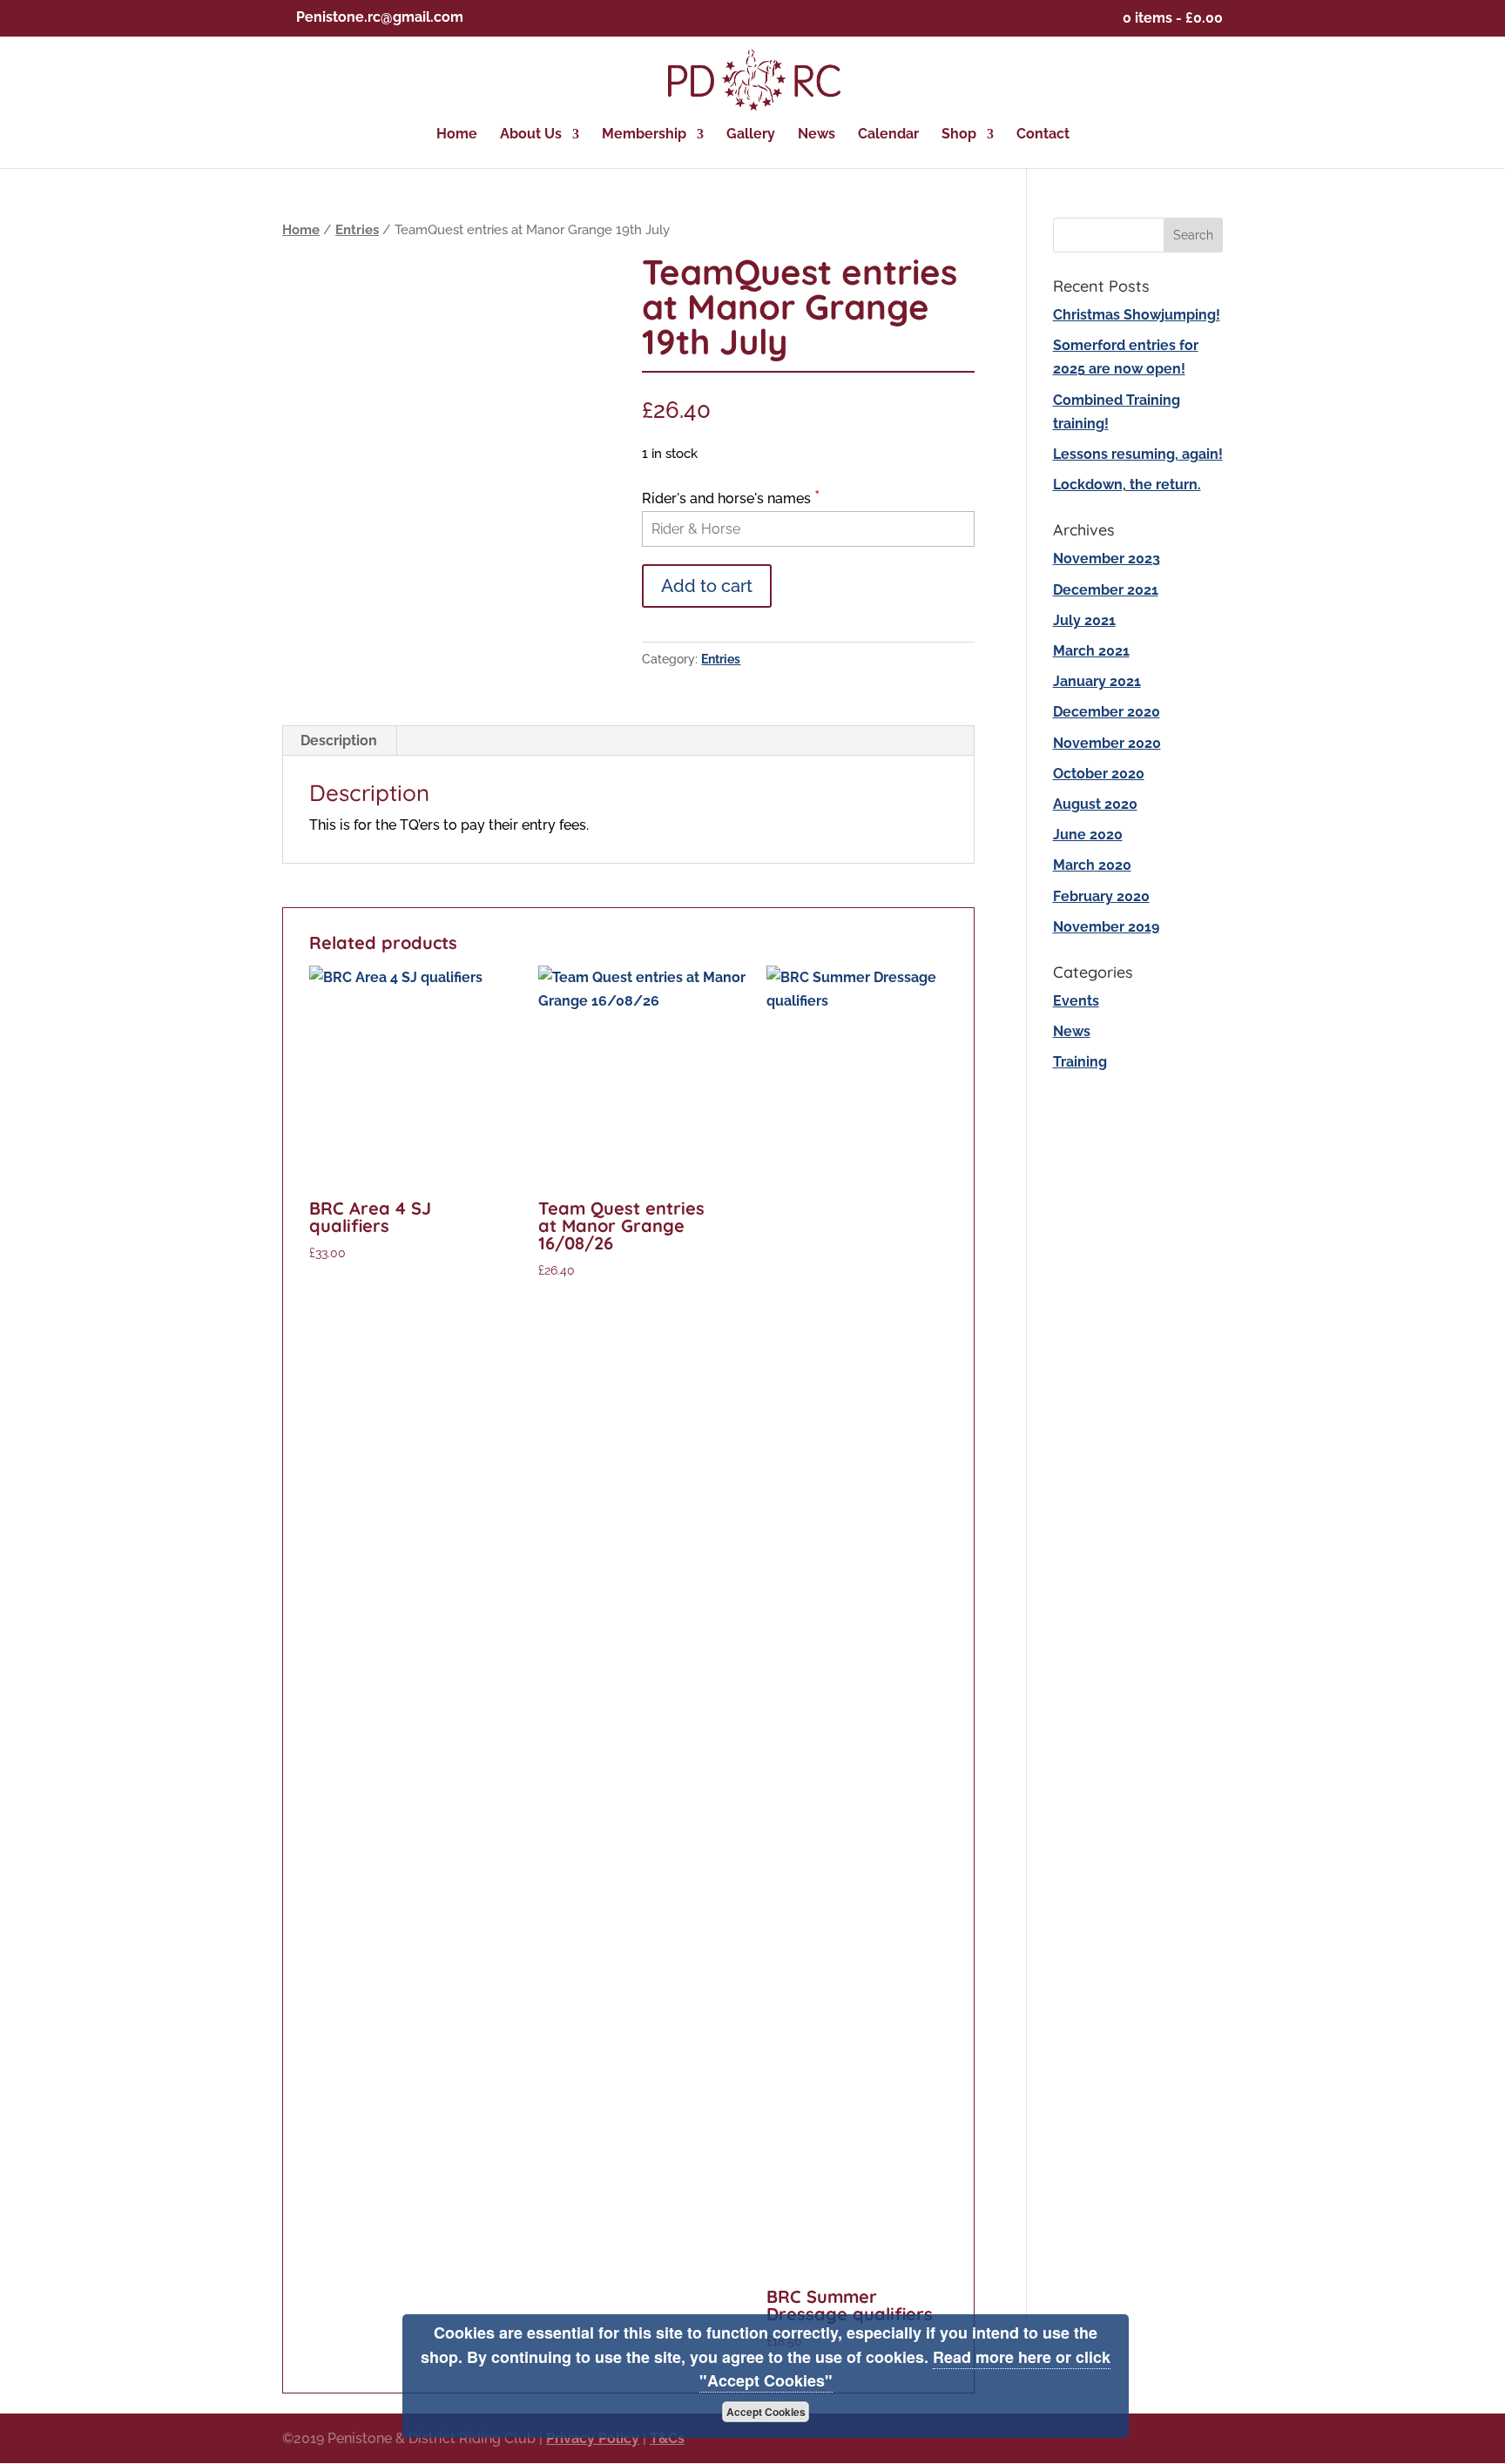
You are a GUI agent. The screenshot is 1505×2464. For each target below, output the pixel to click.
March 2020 (1092, 865)
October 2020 (1099, 774)
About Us (531, 135)
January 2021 (1097, 681)
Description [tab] (339, 741)
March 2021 (1091, 651)
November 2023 (1107, 559)
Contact (1043, 135)
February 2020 (1101, 896)
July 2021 (1084, 620)
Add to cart (707, 586)
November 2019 (1106, 927)
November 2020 (1107, 743)
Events (1076, 1001)
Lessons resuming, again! (1138, 454)
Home (457, 135)
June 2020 (1088, 835)
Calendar (888, 135)
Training (1080, 1062)
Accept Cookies (766, 2412)
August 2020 (1095, 804)
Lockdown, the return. (1127, 485)
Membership (644, 135)
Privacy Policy (593, 2438)
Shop (959, 135)
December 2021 (1106, 590)
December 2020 (1107, 712)
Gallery (751, 135)
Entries (357, 229)
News (817, 135)
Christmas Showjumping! (1137, 315)
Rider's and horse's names (731, 498)
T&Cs (667, 2438)
